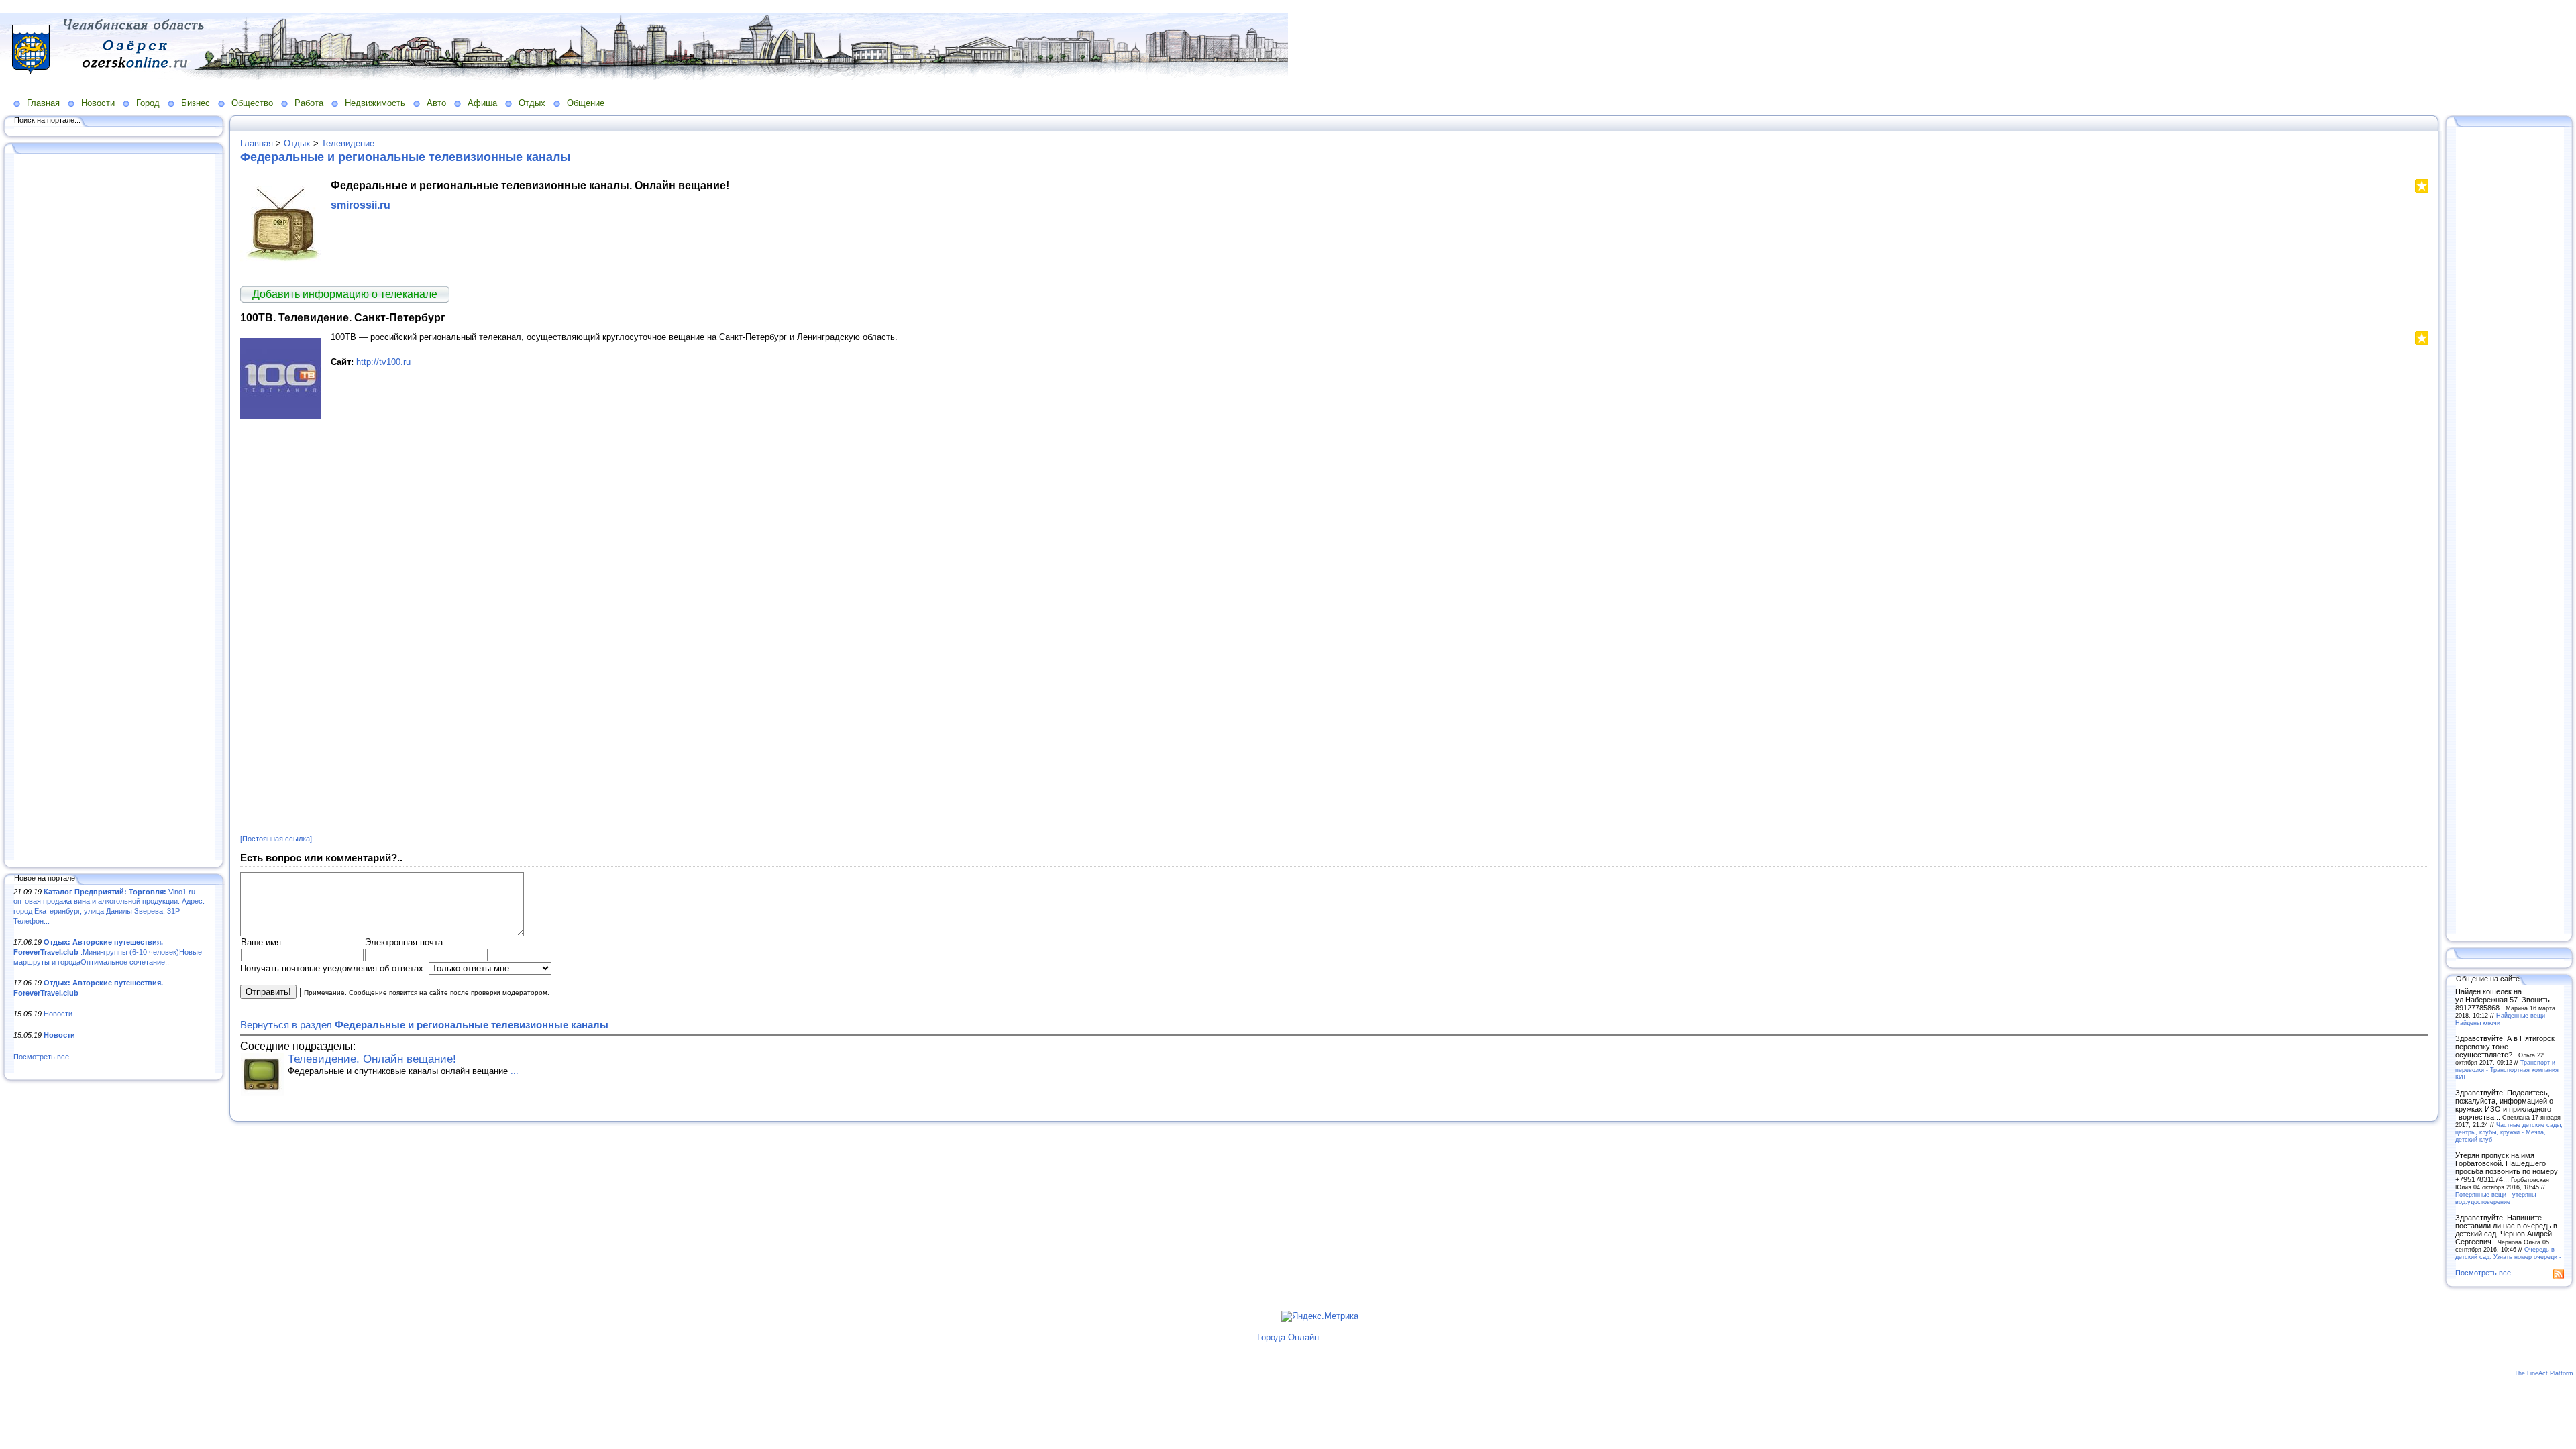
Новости (98, 103)
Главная (43, 103)
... (515, 1071)
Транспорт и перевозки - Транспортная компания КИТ (2507, 1070)
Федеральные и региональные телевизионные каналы (405, 157)
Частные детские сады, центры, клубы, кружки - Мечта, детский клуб (2509, 1132)
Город (148, 103)
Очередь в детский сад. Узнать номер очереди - (2508, 1253)
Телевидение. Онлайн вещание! (372, 1059)
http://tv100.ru (383, 362)
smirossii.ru (361, 205)
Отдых (532, 103)
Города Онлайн (1288, 1337)
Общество (252, 103)
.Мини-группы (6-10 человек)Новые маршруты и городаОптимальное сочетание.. (108, 952)
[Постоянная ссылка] (276, 839)
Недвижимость (375, 103)
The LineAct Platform (2544, 1373)
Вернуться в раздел (424, 1025)
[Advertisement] (114, 508)
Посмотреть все (41, 1057)
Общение (586, 103)
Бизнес (196, 103)
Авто (436, 103)
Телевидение (348, 143)
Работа (309, 103)
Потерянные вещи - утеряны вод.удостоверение (2495, 1198)
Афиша (482, 103)
